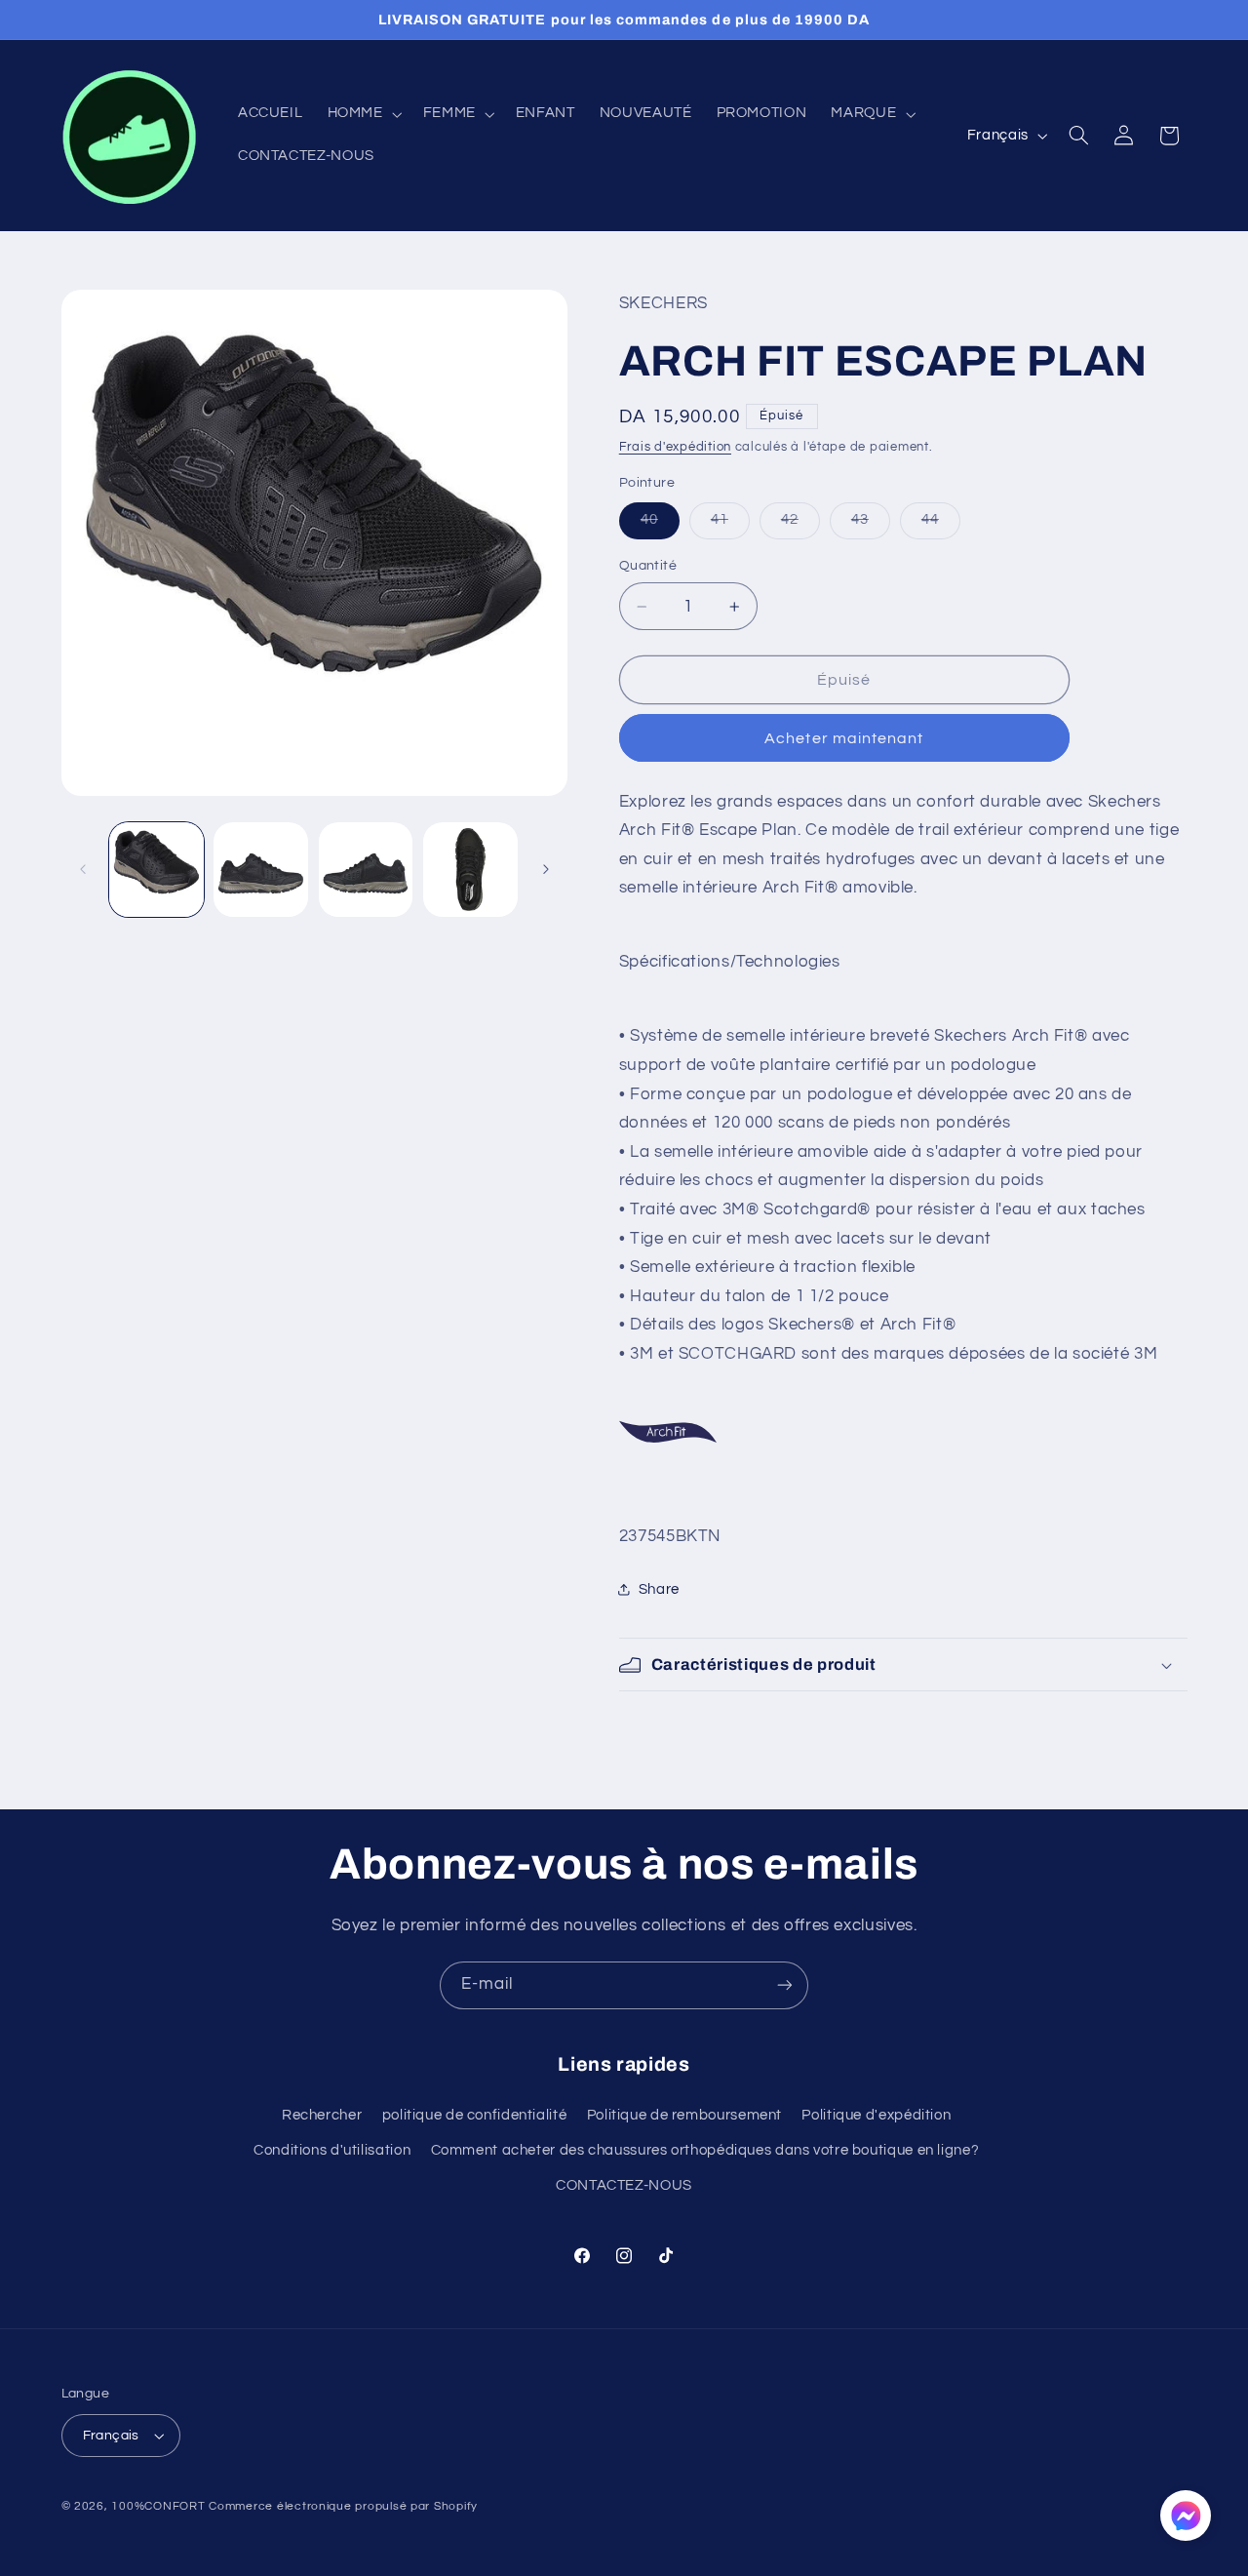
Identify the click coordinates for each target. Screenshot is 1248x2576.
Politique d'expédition (876, 2115)
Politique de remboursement (684, 2115)
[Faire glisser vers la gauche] (83, 869)
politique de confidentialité (475, 2115)
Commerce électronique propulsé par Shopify (343, 2506)
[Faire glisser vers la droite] (546, 869)
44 (941, 525)
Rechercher (322, 2115)
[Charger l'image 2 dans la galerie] (261, 870)
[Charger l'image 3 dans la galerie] (366, 870)
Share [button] (659, 1589)
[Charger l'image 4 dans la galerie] (470, 870)
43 (871, 525)
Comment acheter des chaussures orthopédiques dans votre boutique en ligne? (705, 2150)
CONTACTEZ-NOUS (624, 2186)
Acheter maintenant (844, 738)
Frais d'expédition (675, 447)
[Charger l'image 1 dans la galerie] (156, 870)
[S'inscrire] (785, 1985)
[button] (363, 114)
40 (660, 525)
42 (800, 525)
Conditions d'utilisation (332, 2150)
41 (730, 525)
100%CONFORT (158, 2506)
